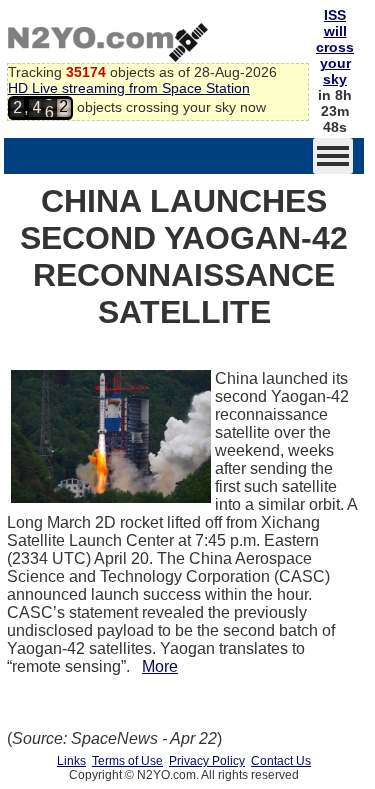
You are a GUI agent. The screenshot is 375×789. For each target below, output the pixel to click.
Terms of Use (127, 761)
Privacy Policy (207, 761)
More (160, 666)
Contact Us (281, 761)
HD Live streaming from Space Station (129, 88)
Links (71, 761)
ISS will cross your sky (335, 47)
